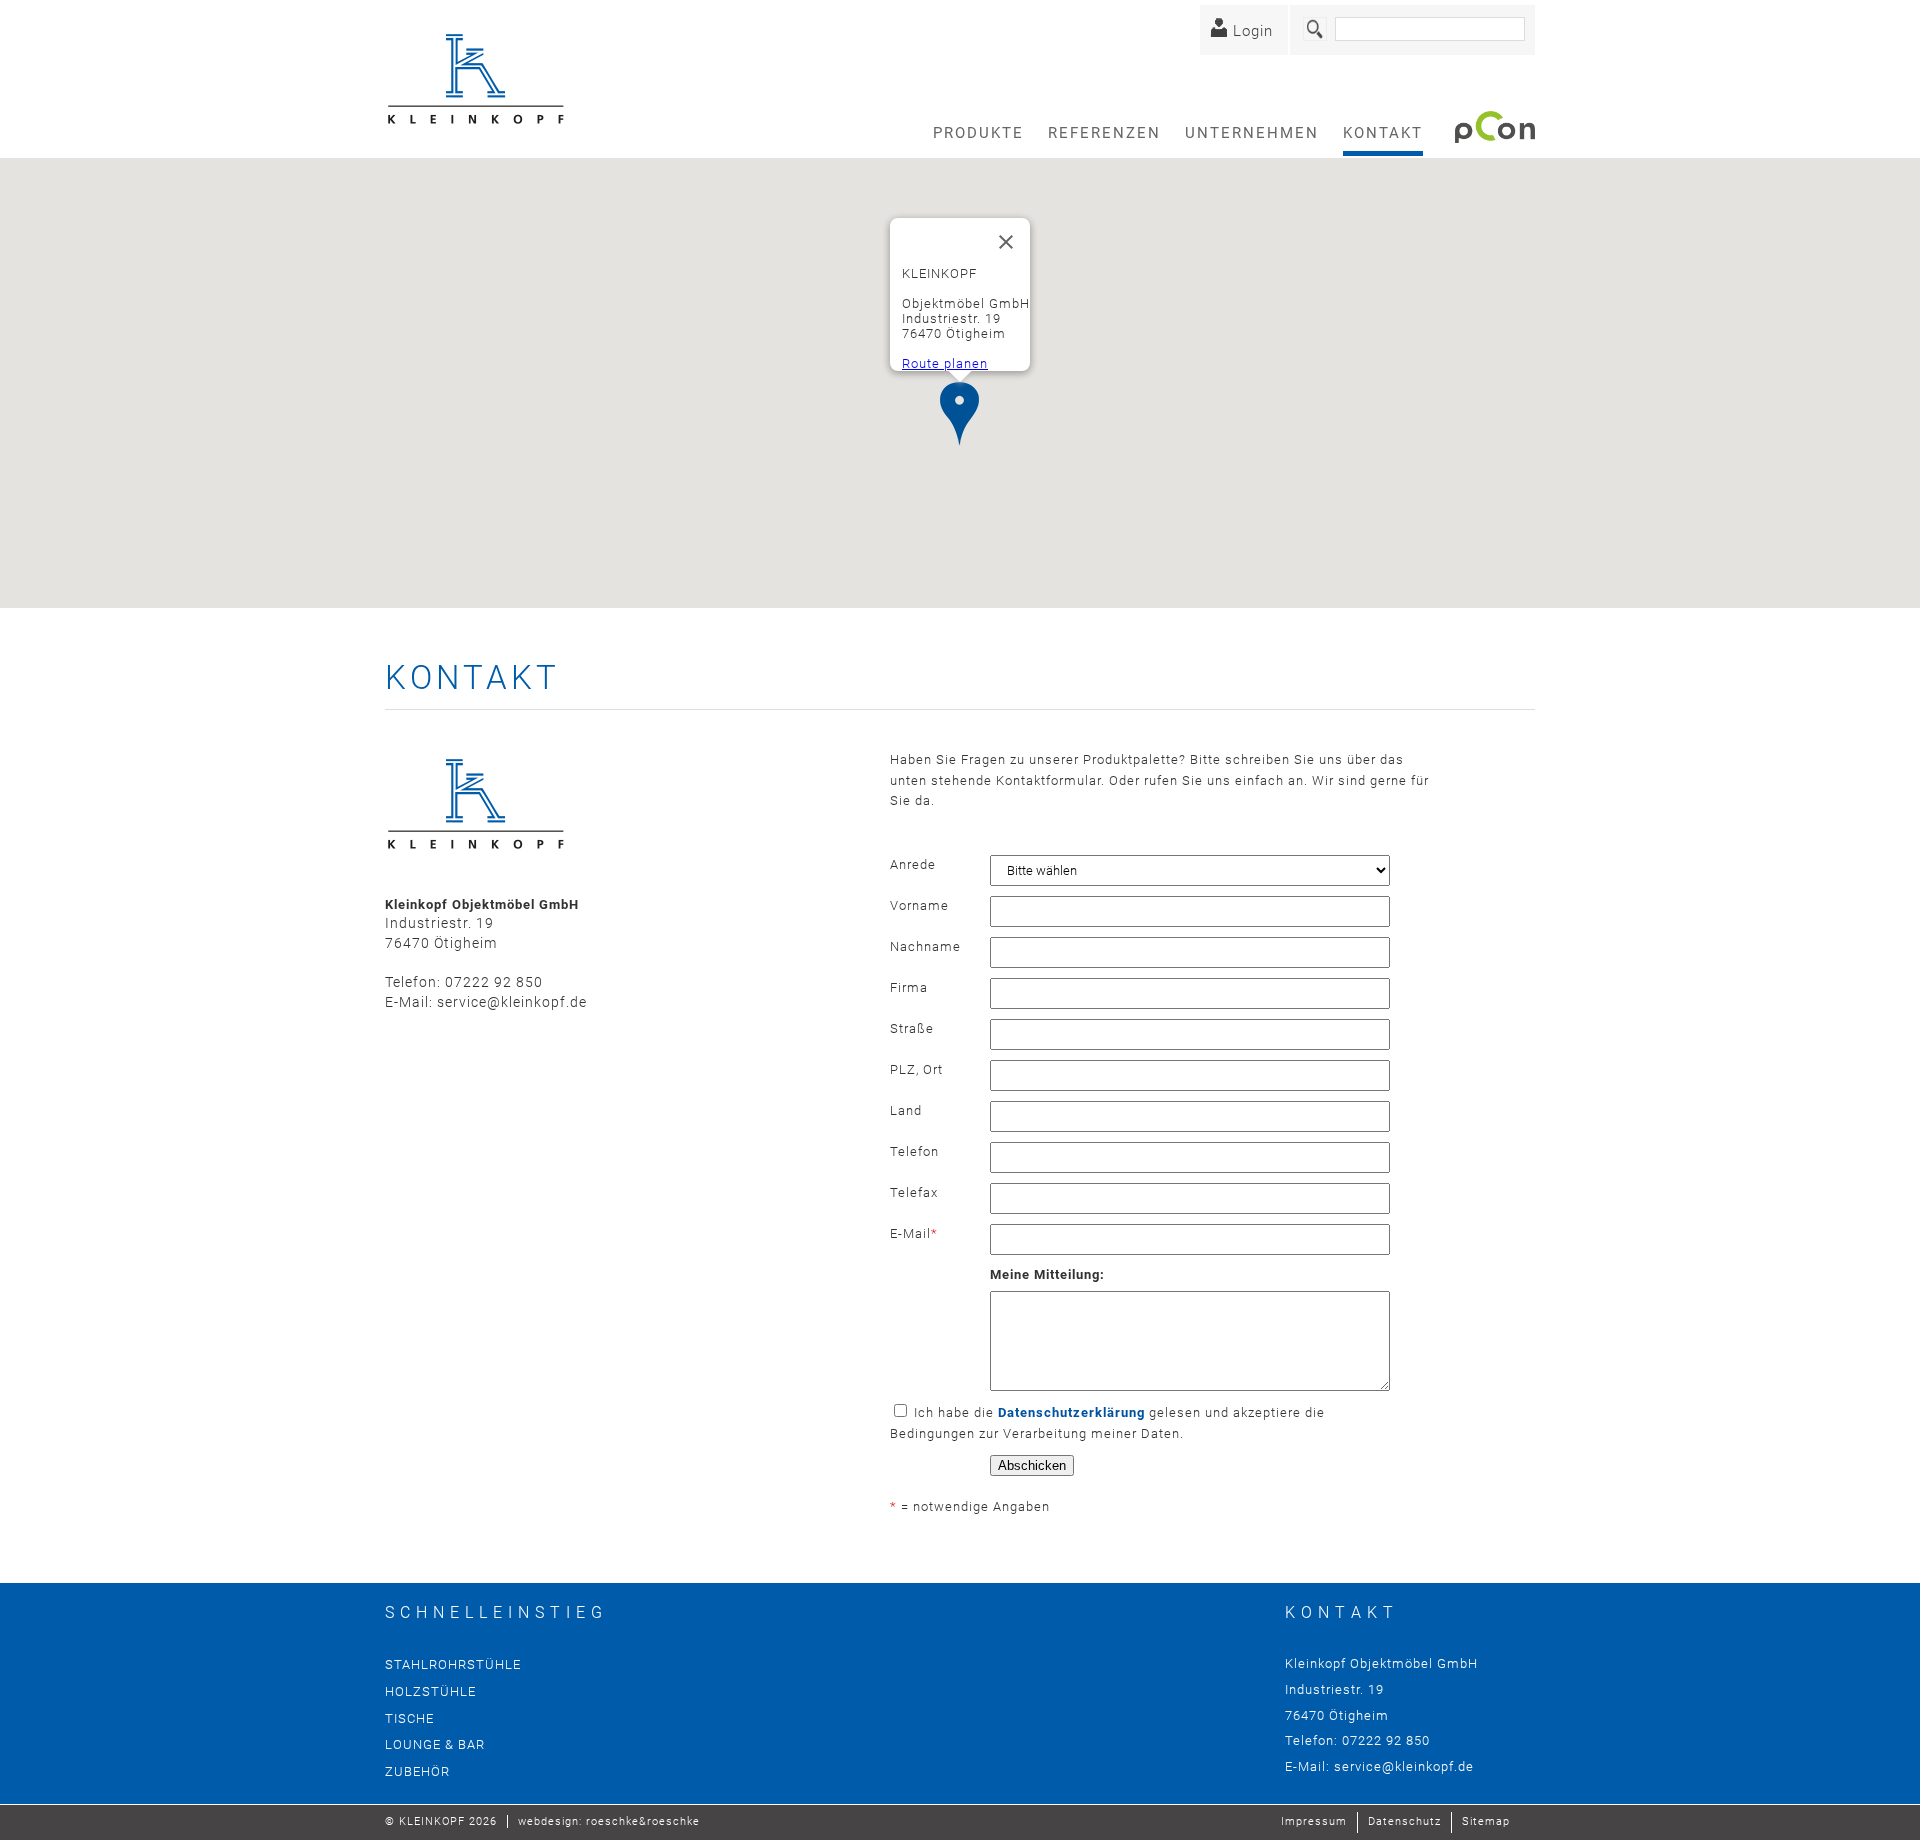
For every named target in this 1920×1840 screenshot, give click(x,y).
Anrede (913, 864)
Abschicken (1032, 1465)
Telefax (914, 1192)
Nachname (925, 946)
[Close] (1006, 242)
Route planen (945, 363)
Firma (909, 987)
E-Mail (914, 1233)
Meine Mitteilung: (1047, 1274)
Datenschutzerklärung (1071, 1412)
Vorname (919, 905)
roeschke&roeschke (643, 1821)
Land (906, 1110)
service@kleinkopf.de (512, 1002)
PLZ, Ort (916, 1069)
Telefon (914, 1151)
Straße (912, 1028)
